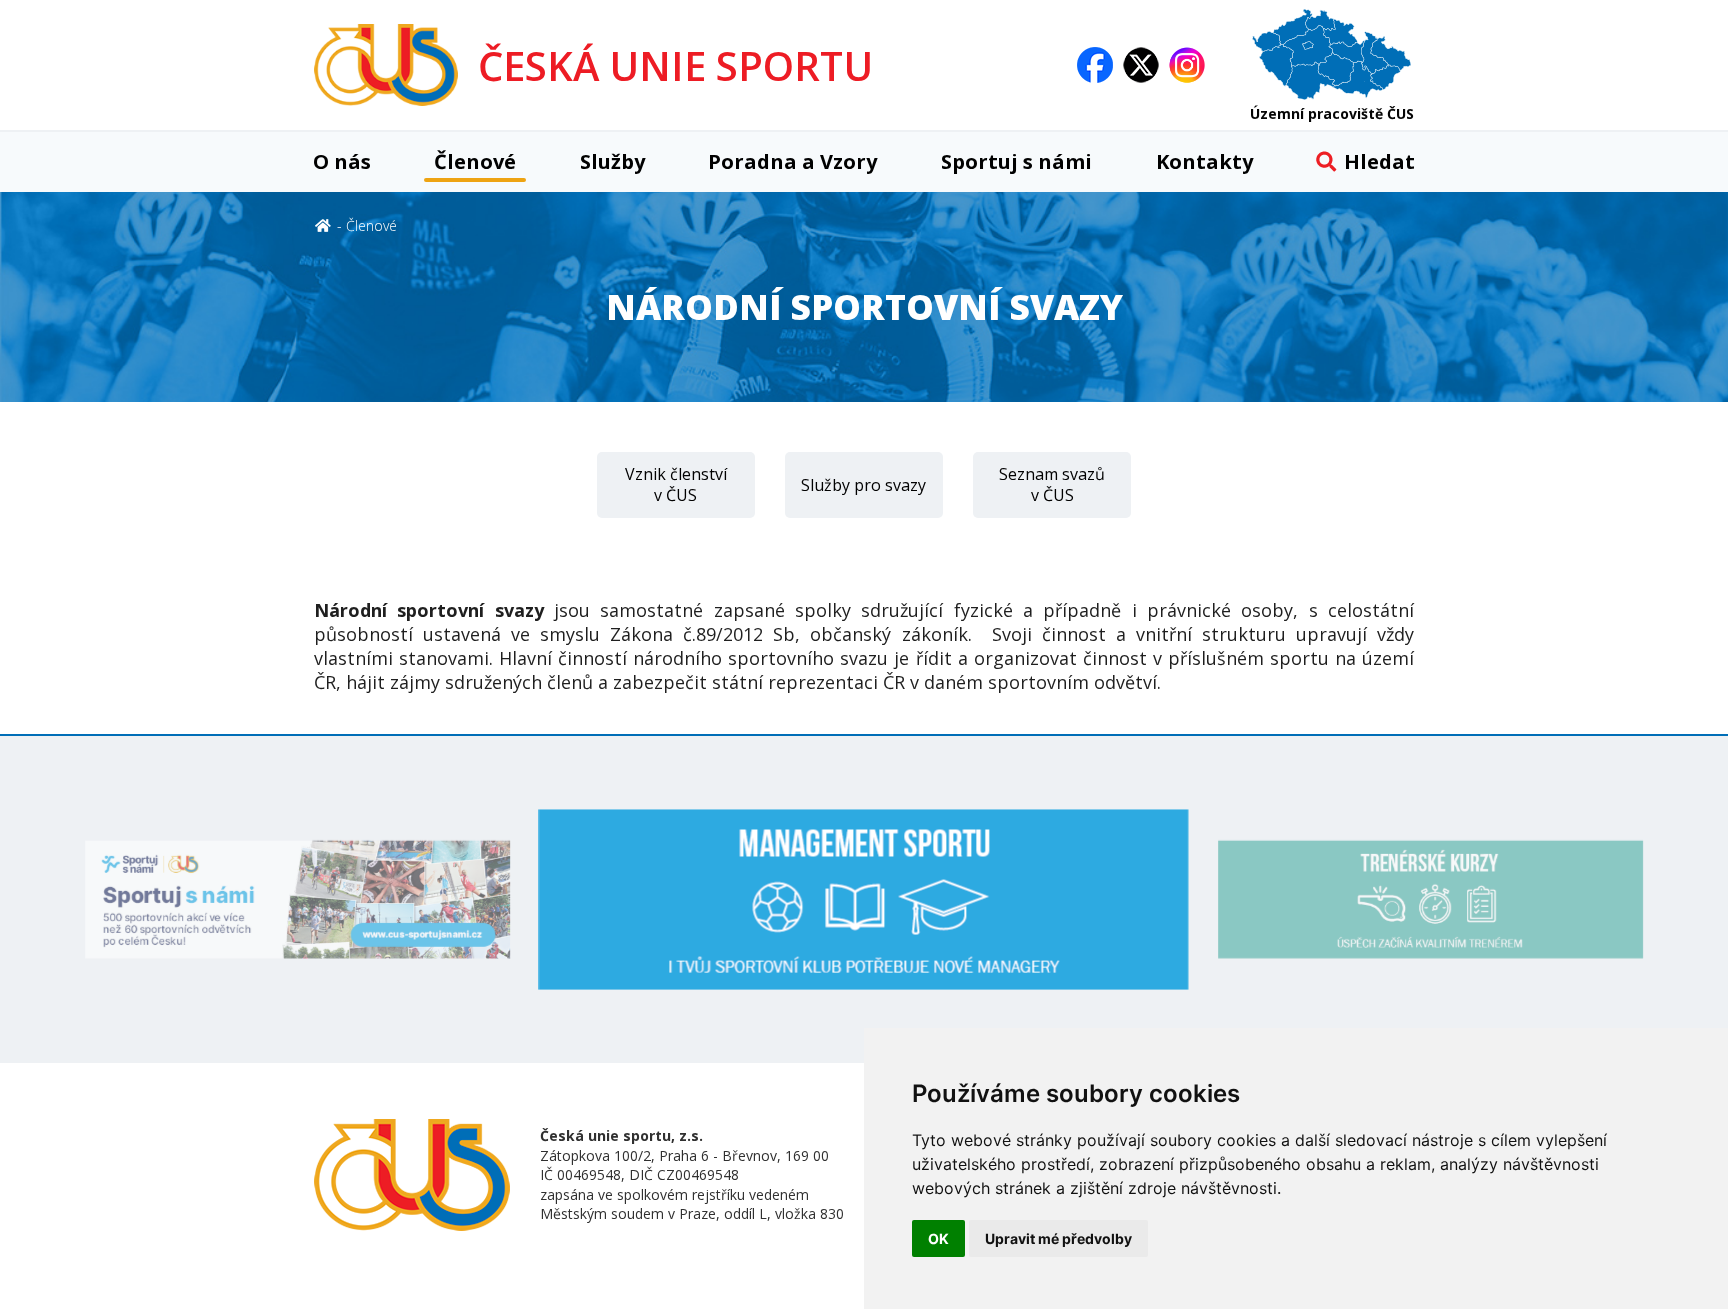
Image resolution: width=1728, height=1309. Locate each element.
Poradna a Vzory (792, 161)
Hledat (1379, 161)
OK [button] (938, 1238)
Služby (612, 161)
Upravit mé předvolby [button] (1058, 1238)
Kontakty (1204, 161)
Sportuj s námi (1016, 161)
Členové (475, 161)
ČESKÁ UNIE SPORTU (675, 65)
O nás (342, 161)
